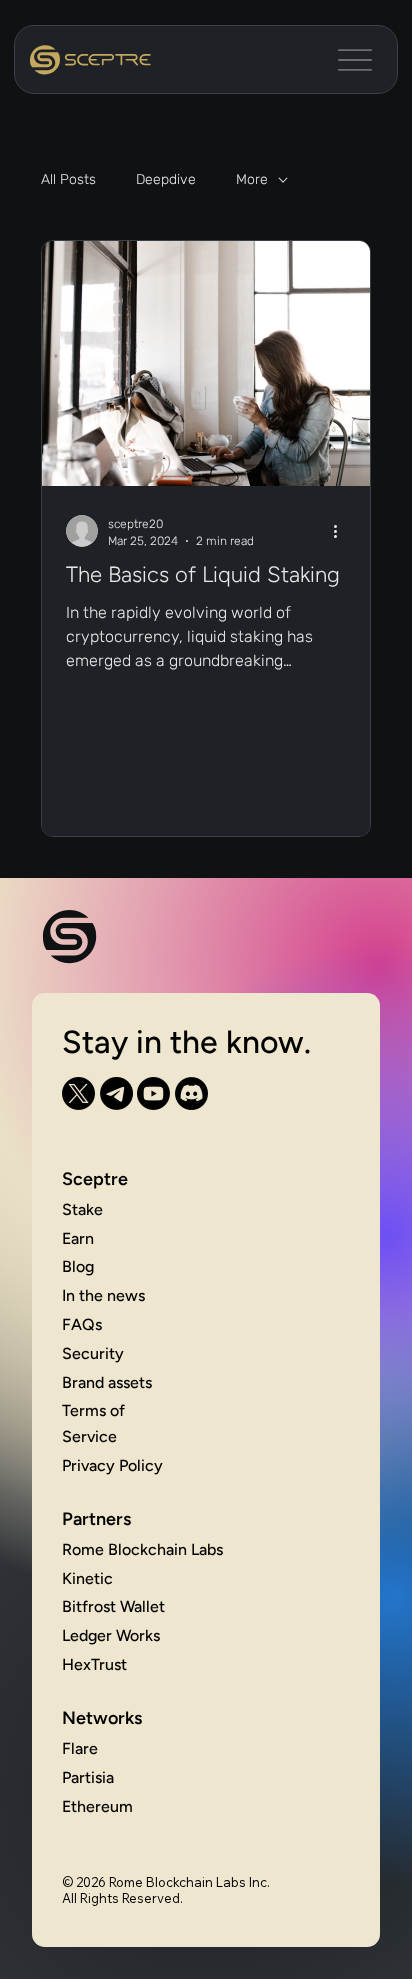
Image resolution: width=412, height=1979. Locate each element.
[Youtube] (153, 1093)
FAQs (82, 1324)
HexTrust (94, 1664)
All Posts (68, 179)
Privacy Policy (112, 1465)
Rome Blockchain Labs (142, 1549)
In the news (103, 1295)
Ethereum (97, 1806)
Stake (82, 1209)
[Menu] (355, 59)
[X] (78, 1093)
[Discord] (191, 1093)
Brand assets (107, 1382)
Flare (80, 1748)
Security (93, 1353)
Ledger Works (111, 1635)
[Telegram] (116, 1093)
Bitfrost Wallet (113, 1606)
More (252, 179)
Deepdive (166, 179)
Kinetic (87, 1578)
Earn (78, 1238)
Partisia (88, 1777)
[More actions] (343, 531)
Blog (78, 1266)
